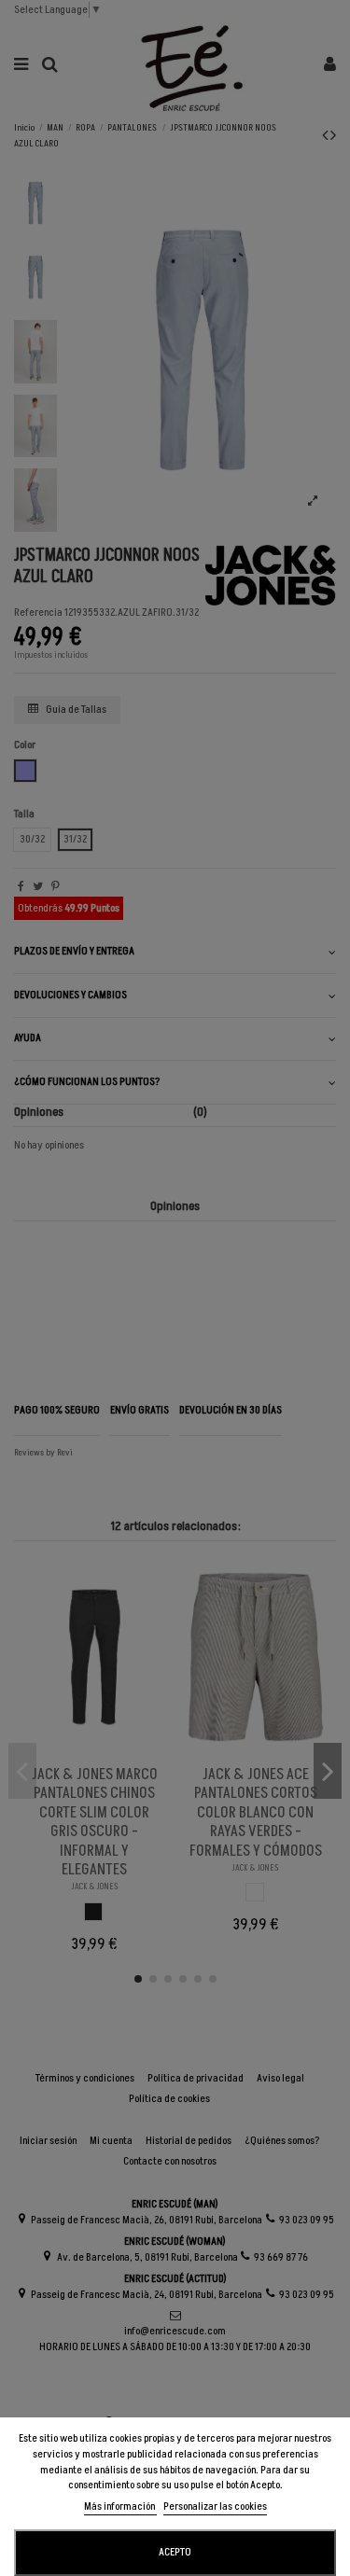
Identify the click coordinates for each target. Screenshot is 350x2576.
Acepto (175, 2552)
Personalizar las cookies (215, 2506)
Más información (120, 2506)
